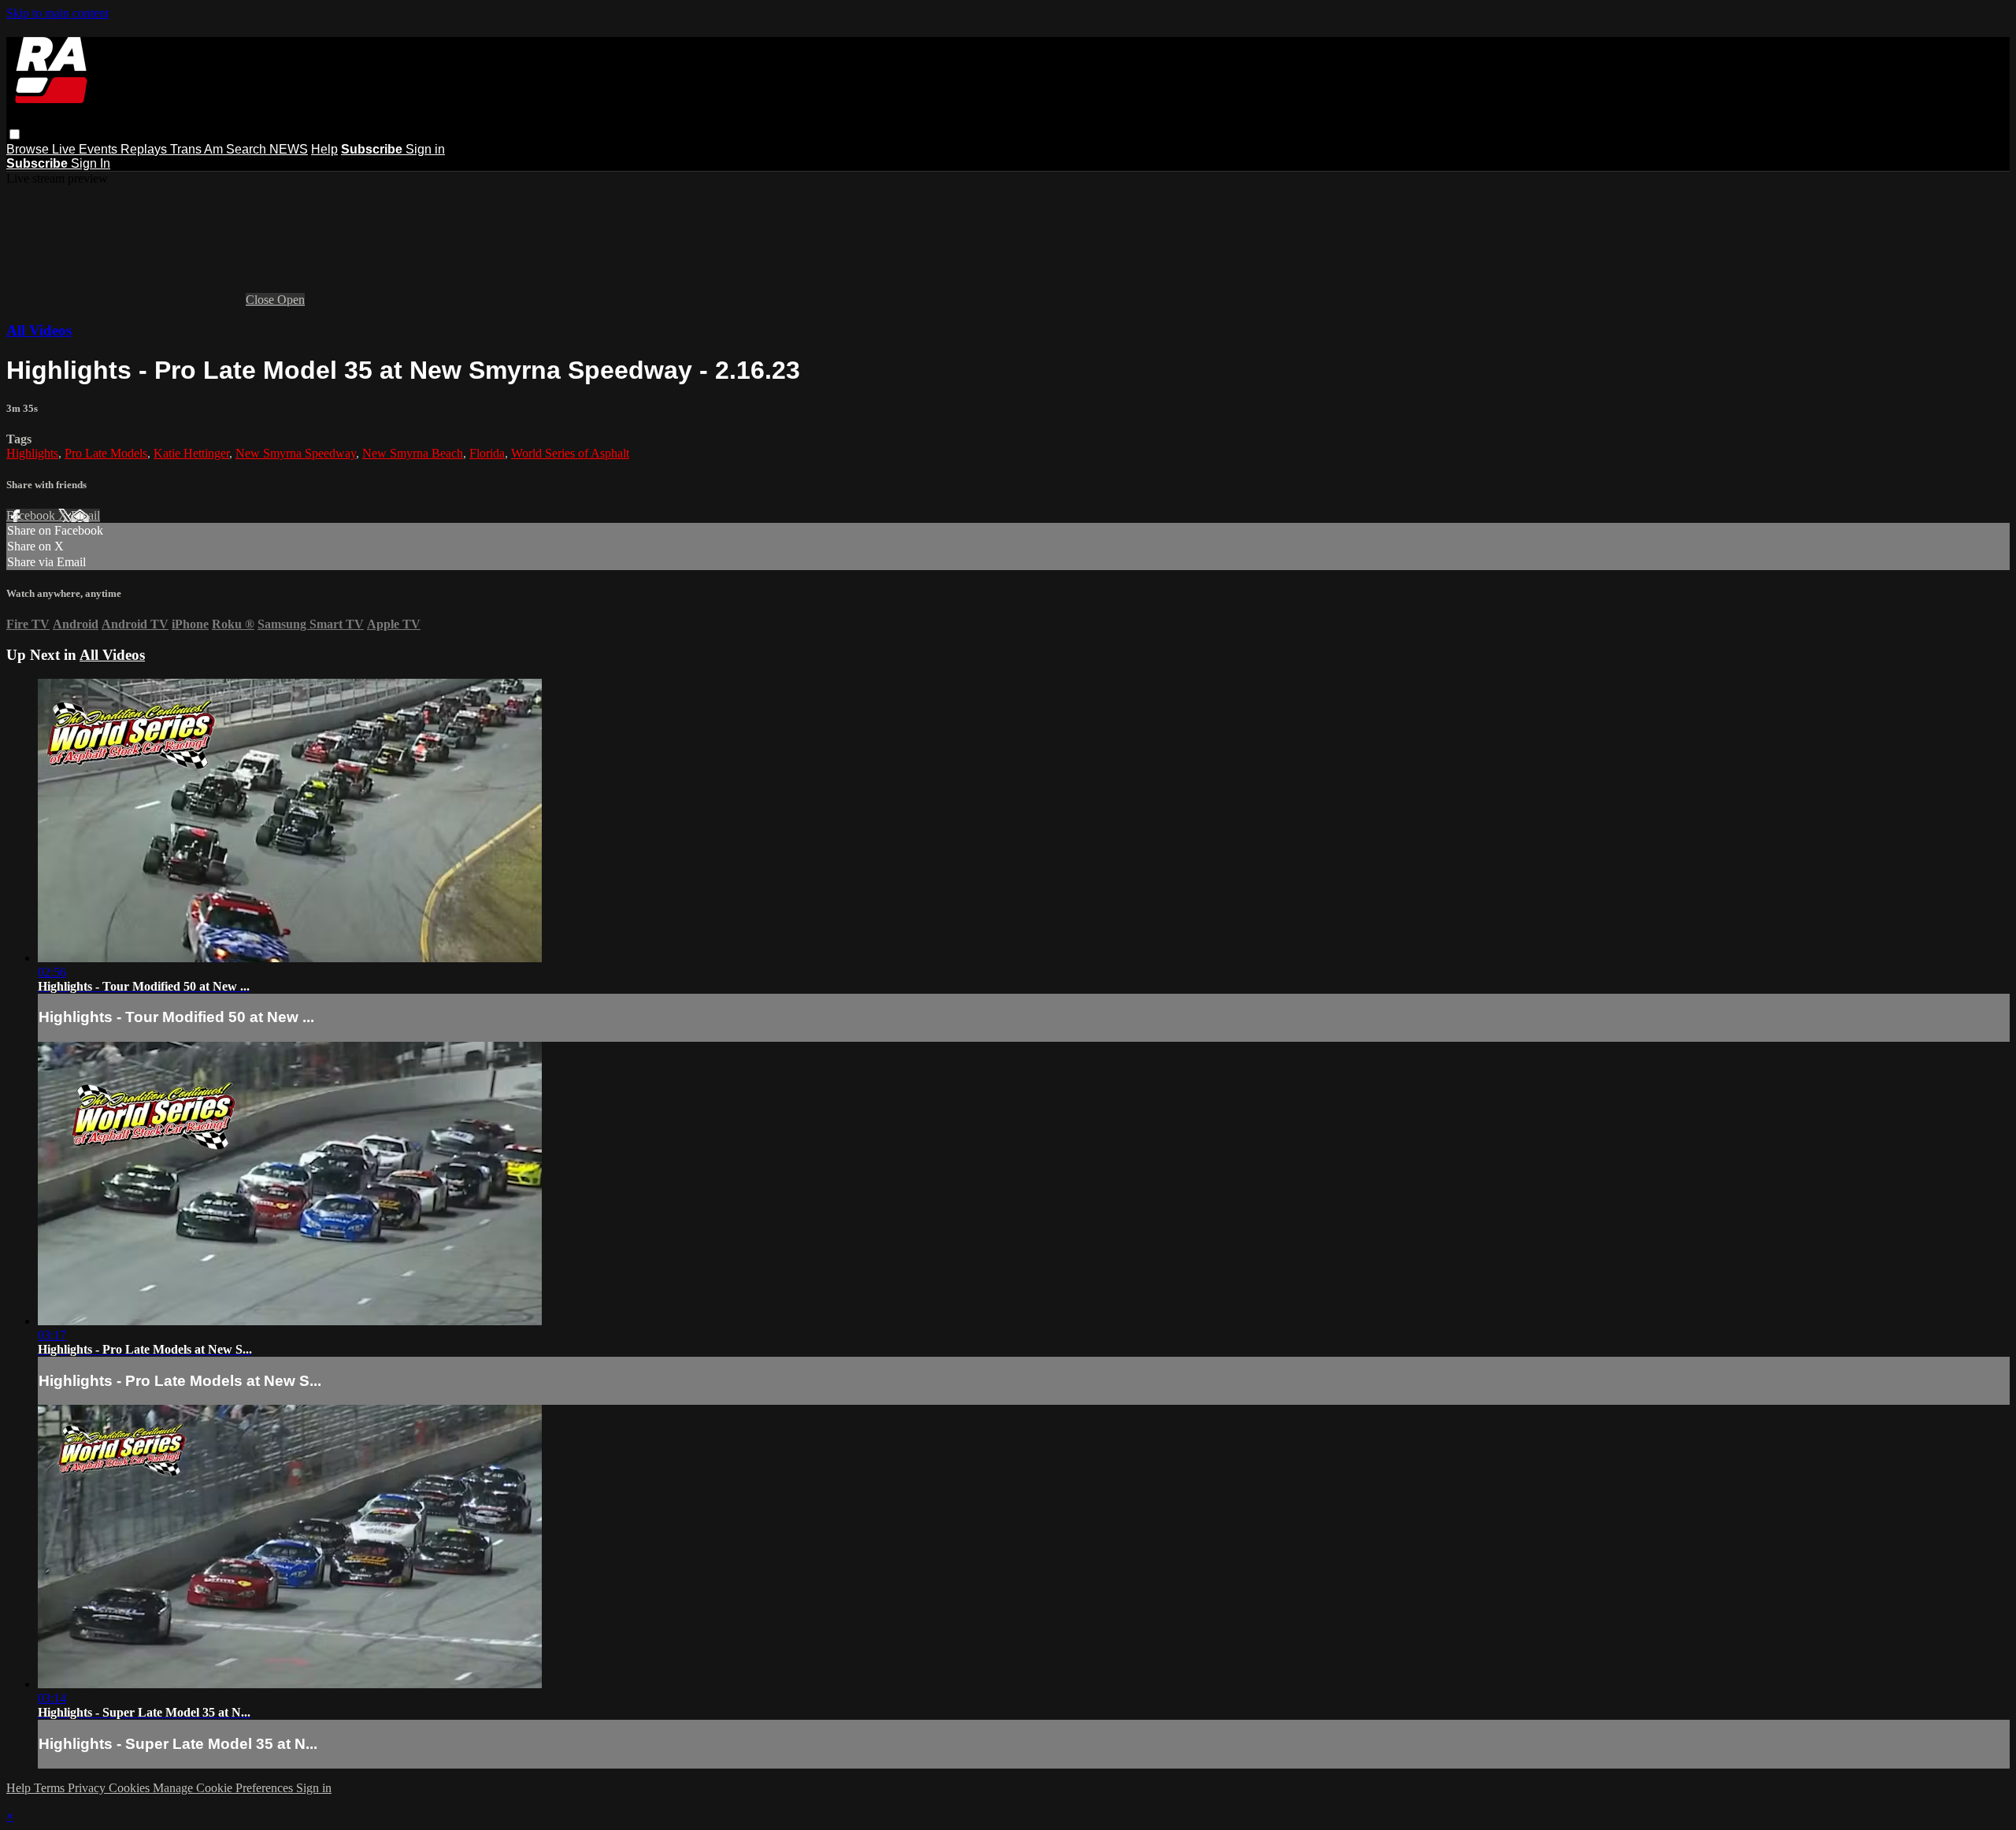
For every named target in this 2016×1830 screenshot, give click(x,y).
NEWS (289, 149)
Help (324, 149)
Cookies (131, 1788)
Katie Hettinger (191, 453)
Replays (145, 149)
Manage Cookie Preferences (224, 1788)
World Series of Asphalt (570, 453)
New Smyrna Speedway (296, 453)
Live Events (86, 149)
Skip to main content (57, 13)
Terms (51, 1788)
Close (261, 300)
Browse (29, 149)
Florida (487, 453)
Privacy (88, 1788)
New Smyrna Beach (413, 453)
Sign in (425, 149)
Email (85, 515)
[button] (15, 134)
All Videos (39, 330)
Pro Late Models (106, 453)
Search (248, 149)
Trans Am (198, 149)
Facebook (32, 515)
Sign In (91, 163)
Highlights (32, 453)
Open (291, 300)
